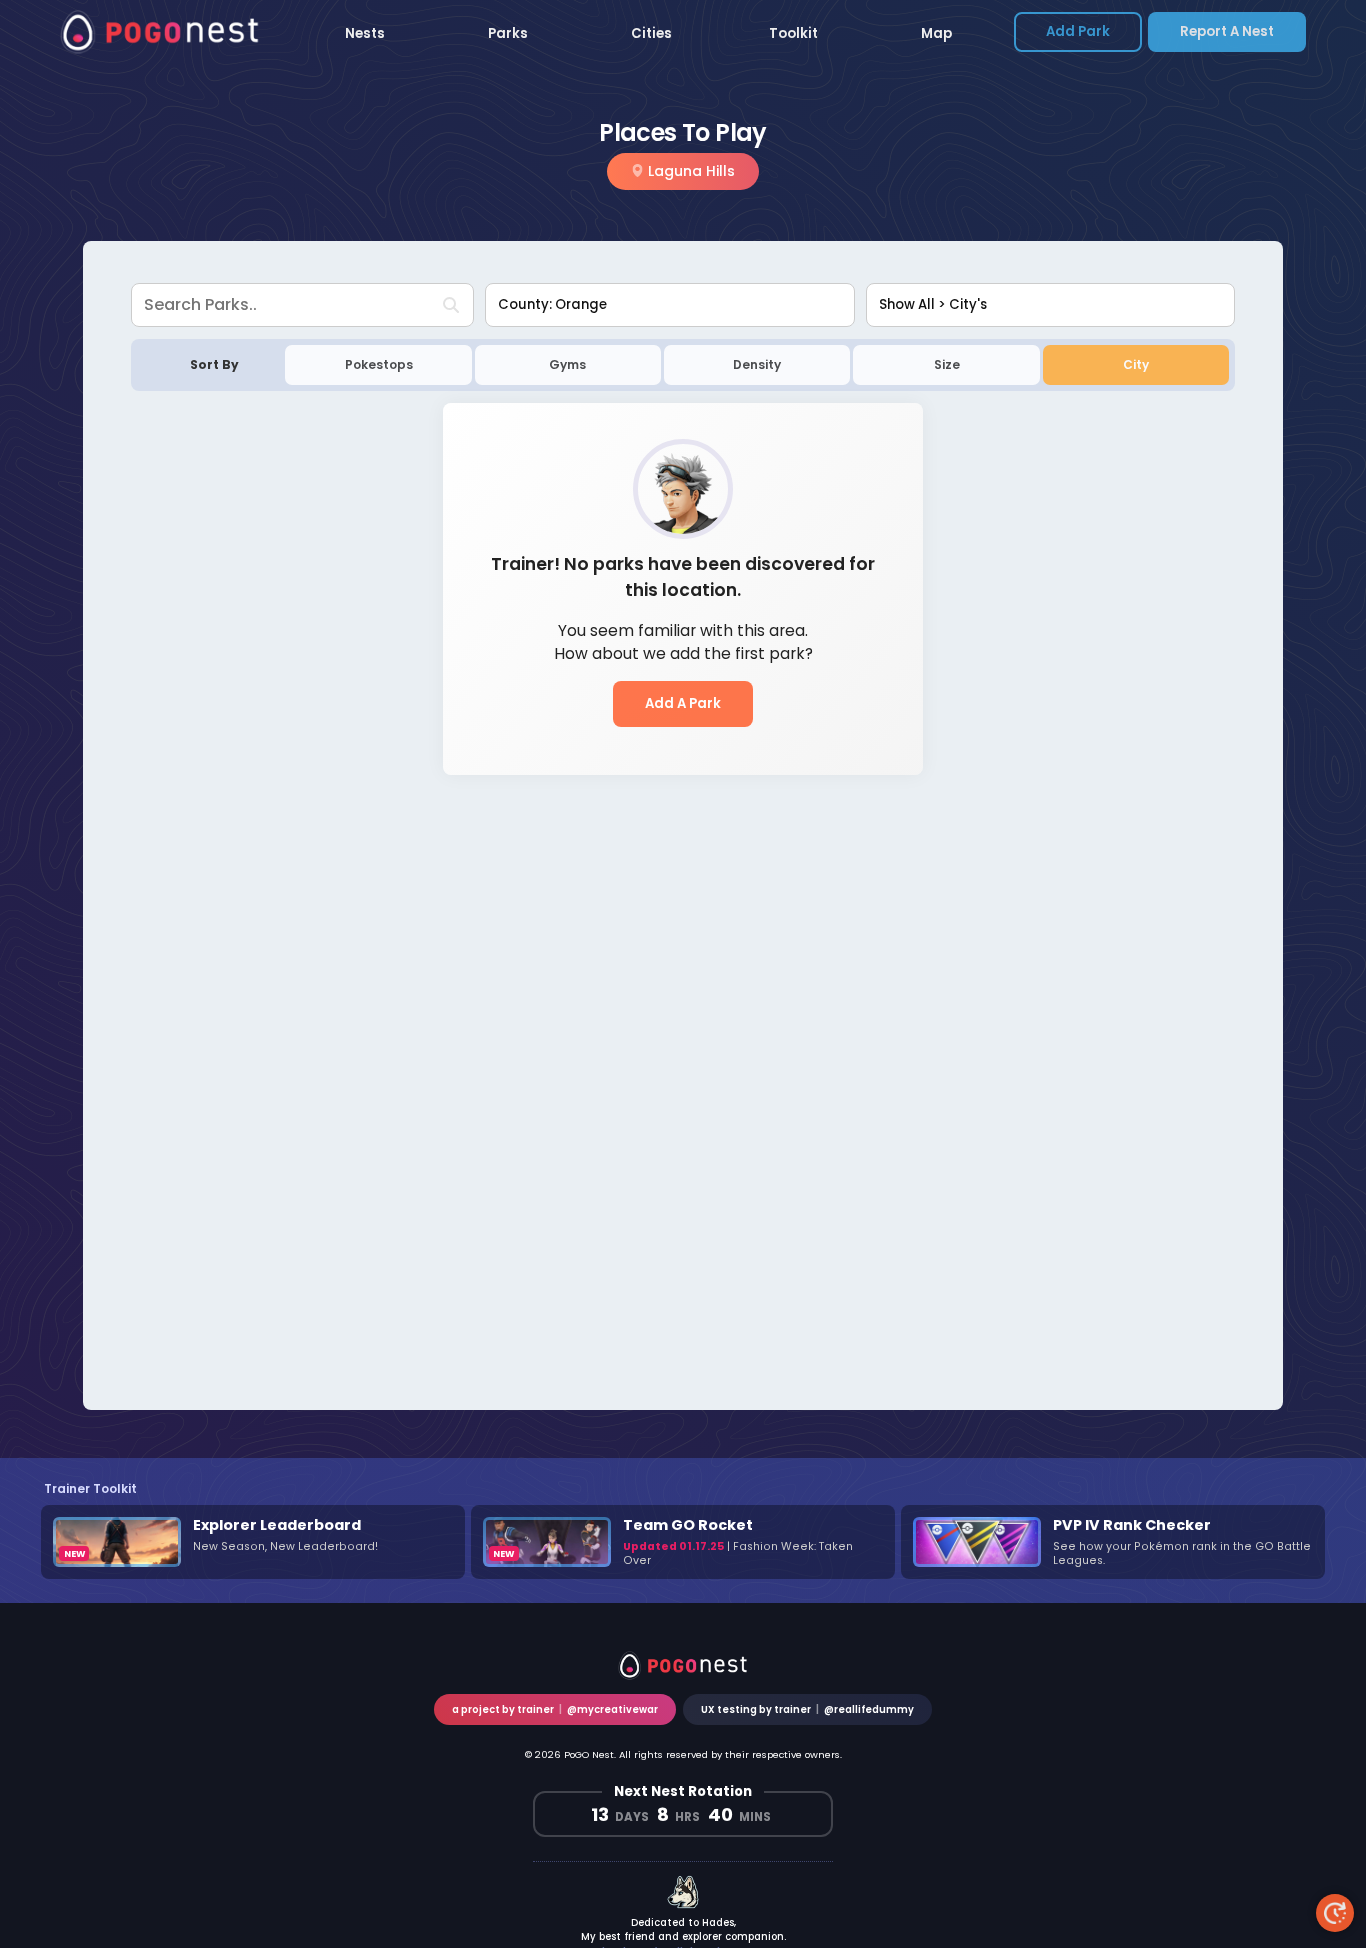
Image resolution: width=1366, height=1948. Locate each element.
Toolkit (793, 33)
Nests (365, 33)
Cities (651, 33)
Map (936, 33)
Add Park (1078, 31)
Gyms (567, 364)
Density (757, 364)
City (1136, 364)
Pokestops (379, 364)
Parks (508, 33)
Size (947, 364)
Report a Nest (1227, 31)
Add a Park (683, 703)
